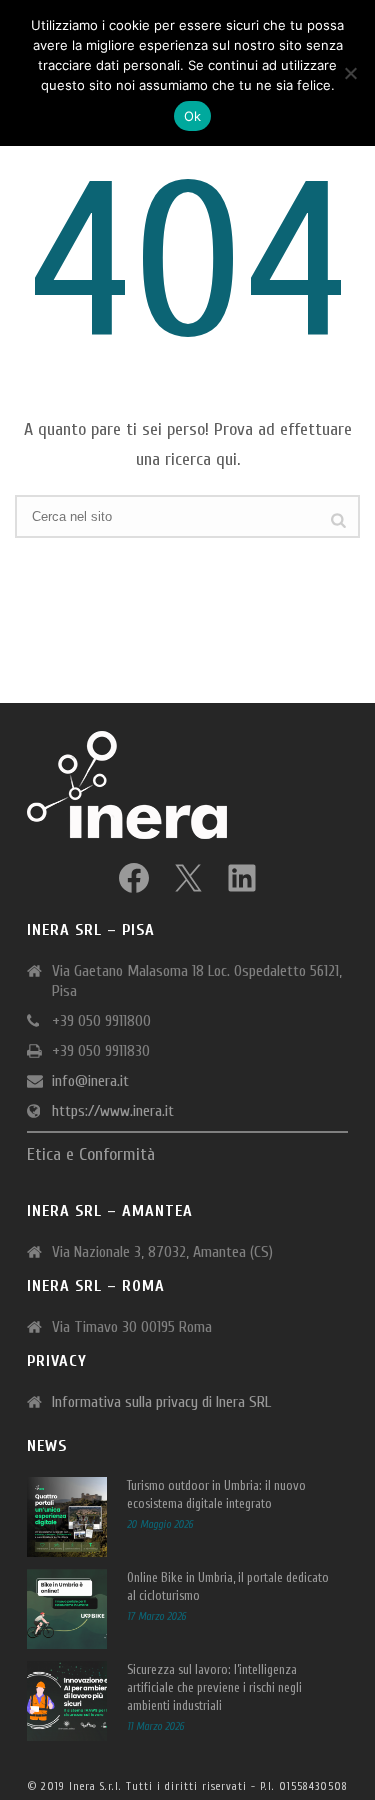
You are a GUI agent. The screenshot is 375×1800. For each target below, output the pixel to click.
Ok (193, 116)
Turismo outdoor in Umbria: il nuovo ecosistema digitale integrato (216, 1494)
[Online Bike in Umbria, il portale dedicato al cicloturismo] (67, 1609)
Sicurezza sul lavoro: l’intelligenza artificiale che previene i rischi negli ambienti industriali (214, 1687)
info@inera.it (90, 1081)
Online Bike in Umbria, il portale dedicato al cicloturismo (228, 1586)
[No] (350, 73)
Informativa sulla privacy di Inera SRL (161, 1402)
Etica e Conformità (91, 1154)
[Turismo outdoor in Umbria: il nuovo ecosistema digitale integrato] (67, 1517)
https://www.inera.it (113, 1111)
